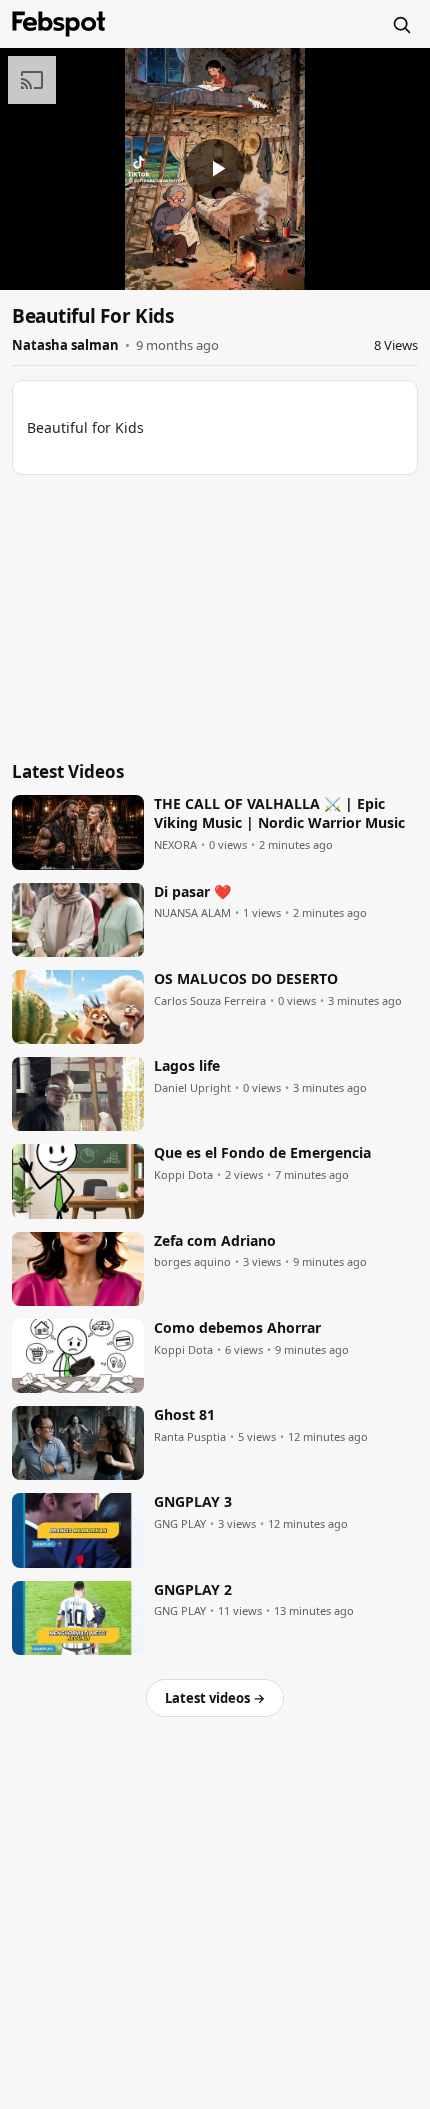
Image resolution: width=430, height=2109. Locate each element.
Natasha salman (65, 345)
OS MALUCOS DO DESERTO (246, 979)
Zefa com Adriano (215, 1241)
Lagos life (187, 1066)
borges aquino (192, 1262)
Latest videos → (215, 1698)
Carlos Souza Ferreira (210, 1001)
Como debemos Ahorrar (237, 1328)
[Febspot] (59, 24)
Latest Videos (68, 771)
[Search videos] (401, 24)
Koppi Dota (183, 1175)
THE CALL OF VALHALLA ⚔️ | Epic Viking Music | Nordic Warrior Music (279, 813)
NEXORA (175, 845)
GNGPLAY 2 (193, 1590)
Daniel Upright (192, 1088)
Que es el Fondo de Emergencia (262, 1153)
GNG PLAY (180, 1524)
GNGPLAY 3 (193, 1502)
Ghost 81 (184, 1415)
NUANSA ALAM (192, 913)
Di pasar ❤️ (192, 892)
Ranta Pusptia (190, 1437)
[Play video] (215, 169)
